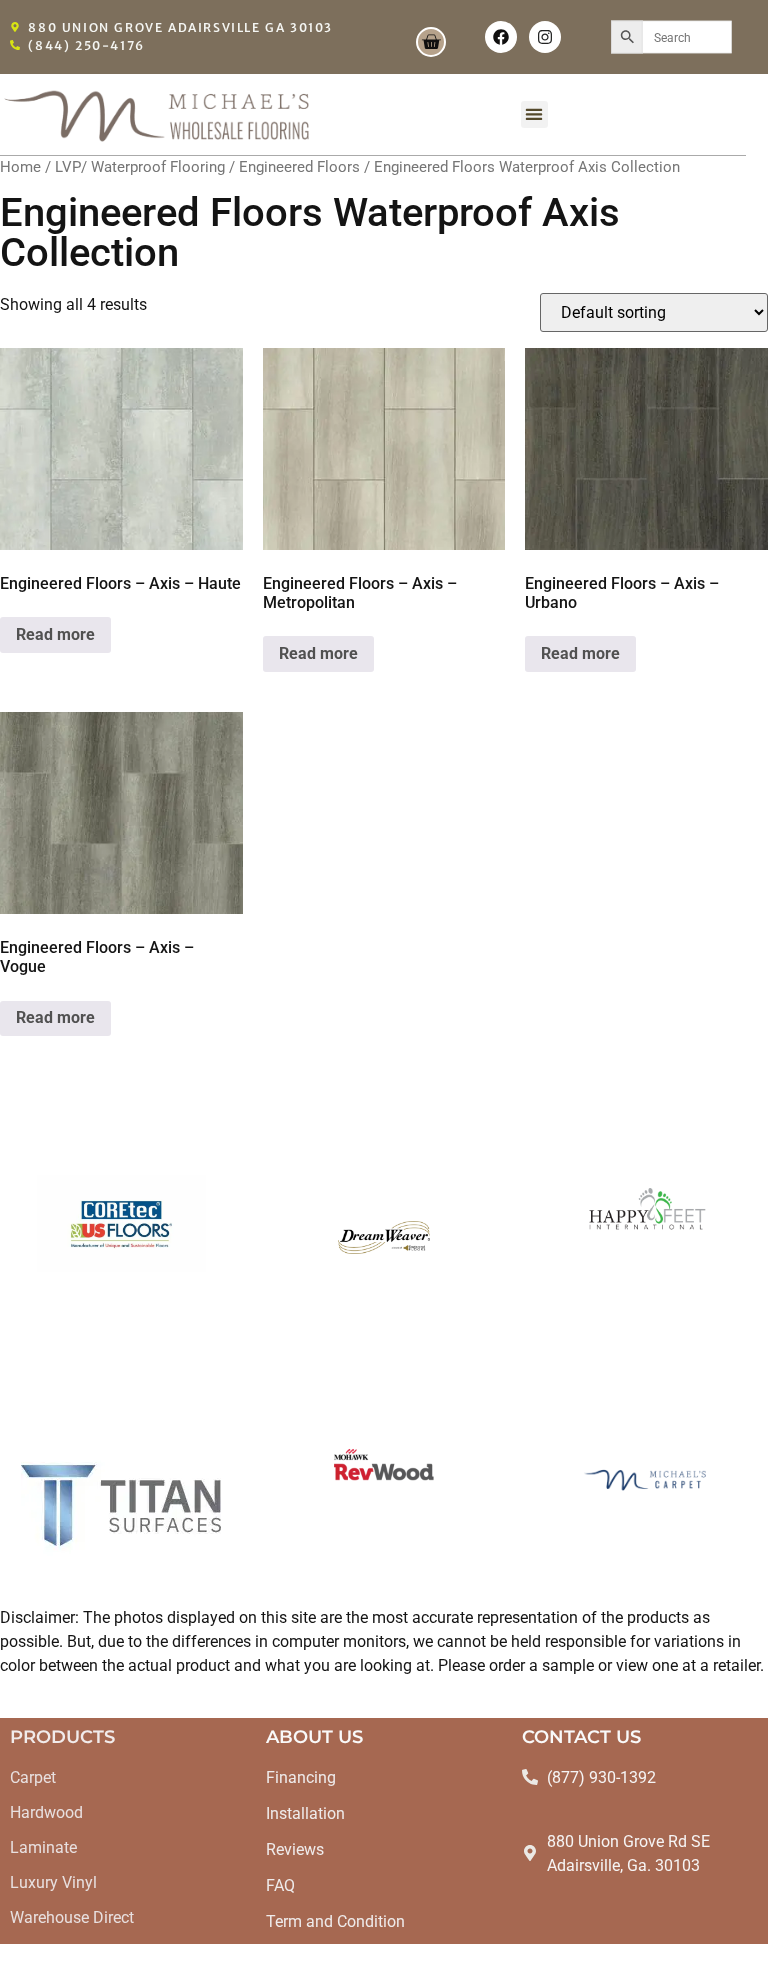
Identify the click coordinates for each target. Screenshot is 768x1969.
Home (20, 167)
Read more (55, 634)
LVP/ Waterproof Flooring (140, 167)
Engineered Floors (299, 167)
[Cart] (431, 42)
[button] (534, 114)
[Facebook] (501, 37)
